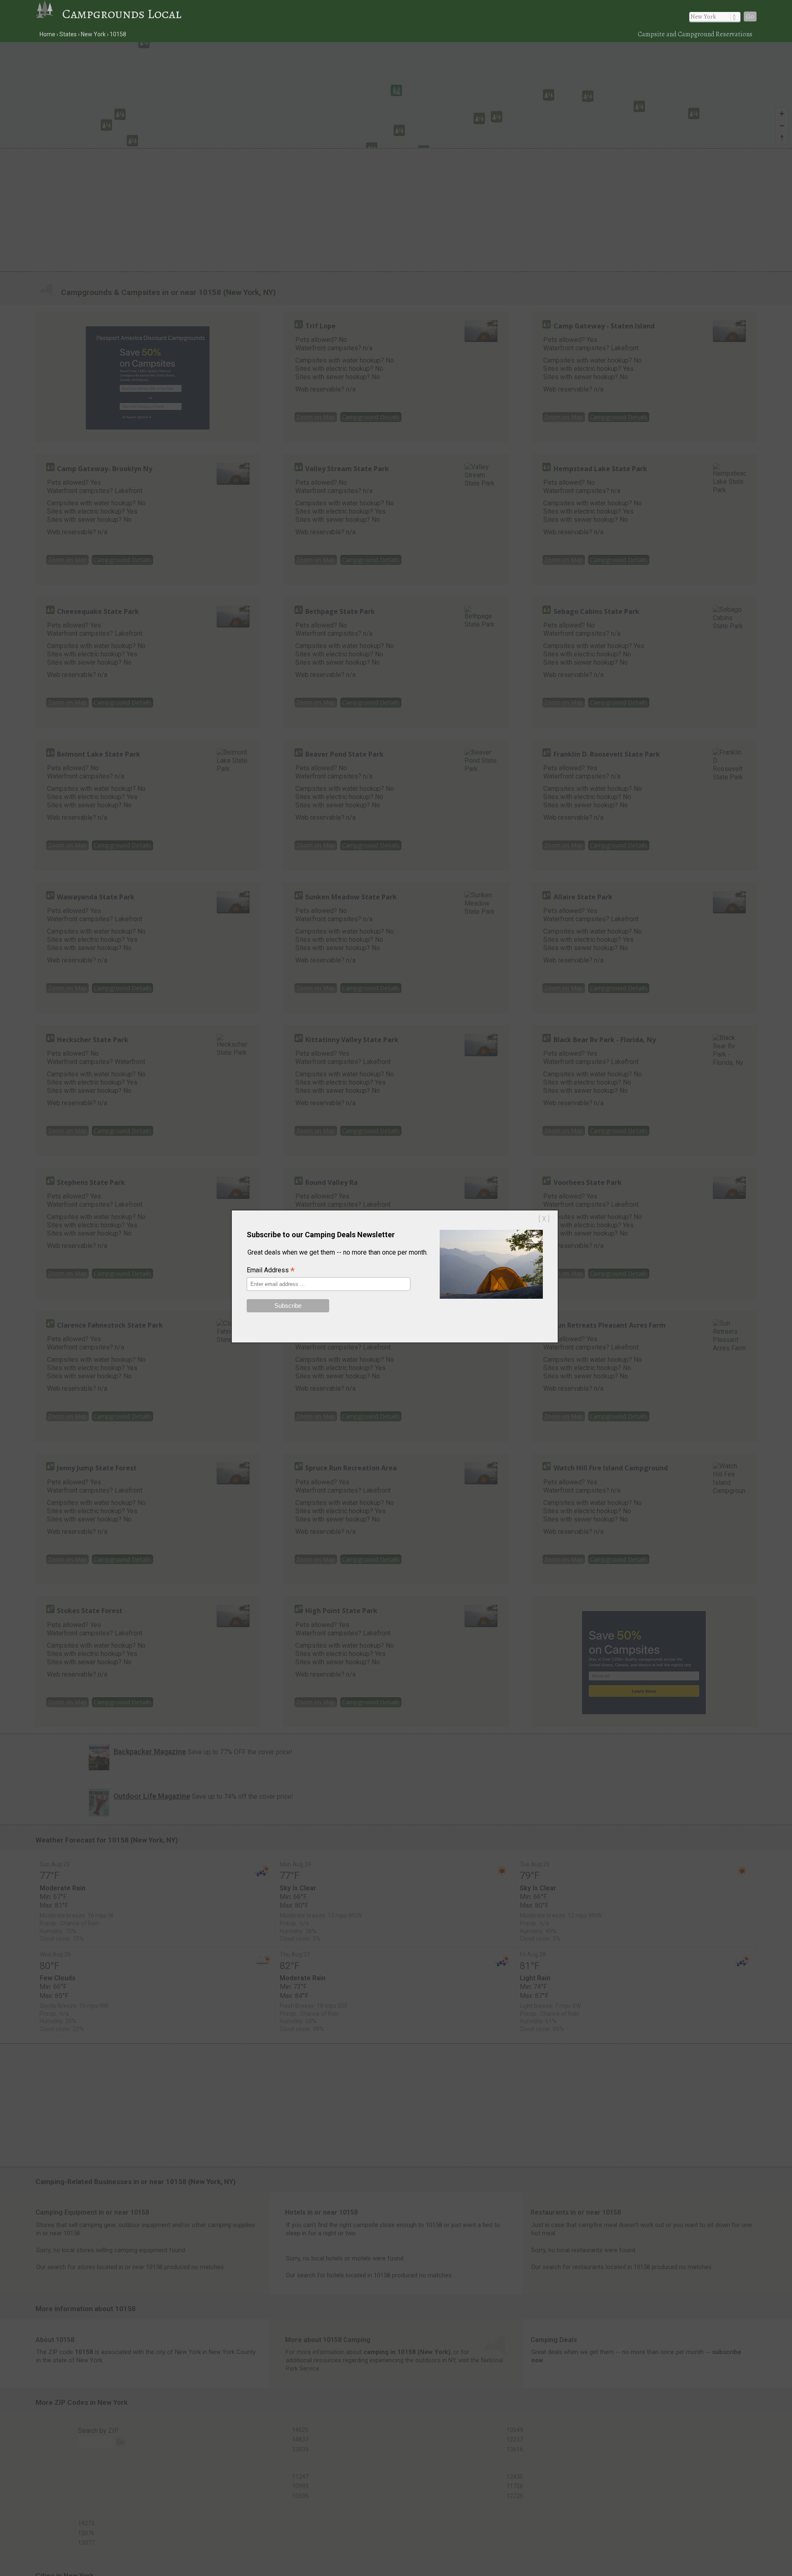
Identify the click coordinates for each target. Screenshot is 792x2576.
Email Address (271, 1271)
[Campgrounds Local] (49, 14)
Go (750, 17)
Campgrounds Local (122, 14)
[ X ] (544, 1219)
